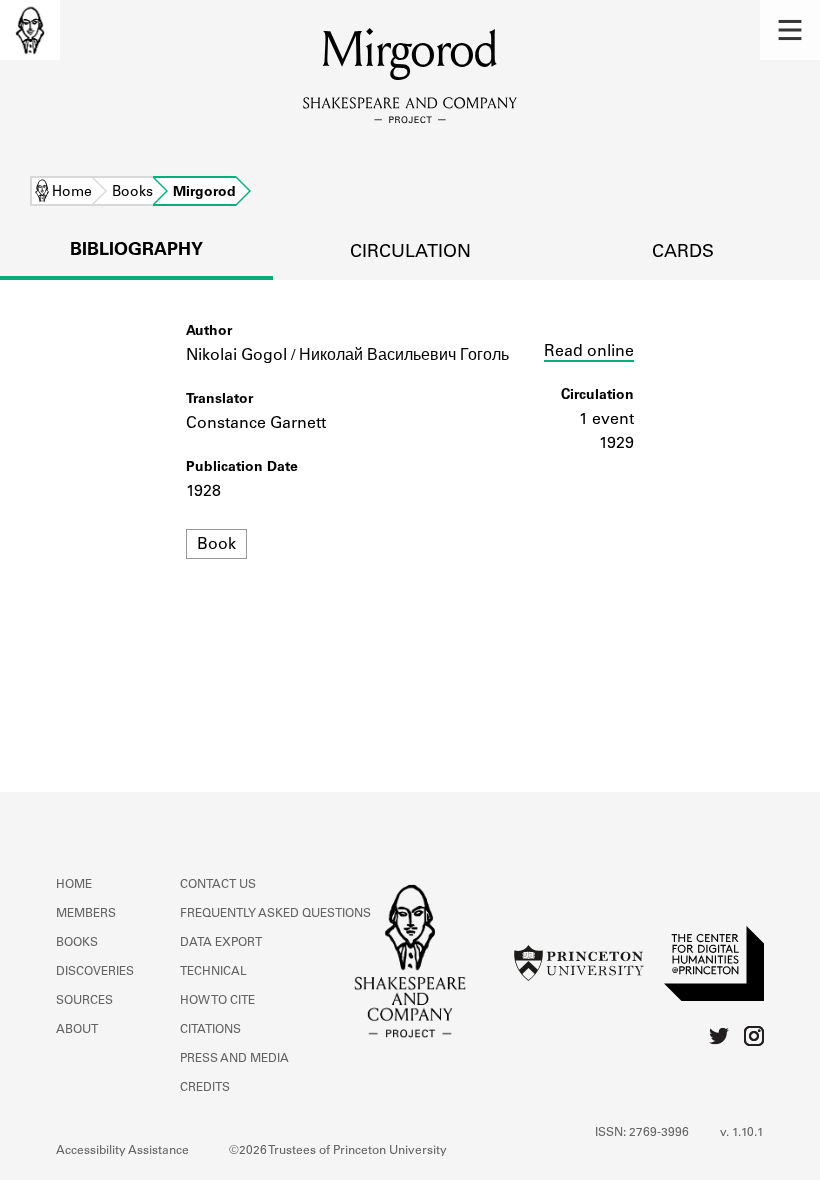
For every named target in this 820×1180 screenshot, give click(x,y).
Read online (589, 352)
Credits (205, 1088)
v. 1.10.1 (742, 1133)
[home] (30, 30)
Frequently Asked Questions (275, 914)
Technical (213, 972)
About (77, 1030)
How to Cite (217, 1001)
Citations (210, 1030)
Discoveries (95, 972)
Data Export (221, 943)
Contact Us (218, 885)
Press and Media (234, 1059)
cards (683, 253)
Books (132, 193)
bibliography (136, 251)
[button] (790, 30)
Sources (84, 1001)
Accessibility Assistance (122, 1151)
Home (72, 193)
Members (86, 914)
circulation (410, 253)
